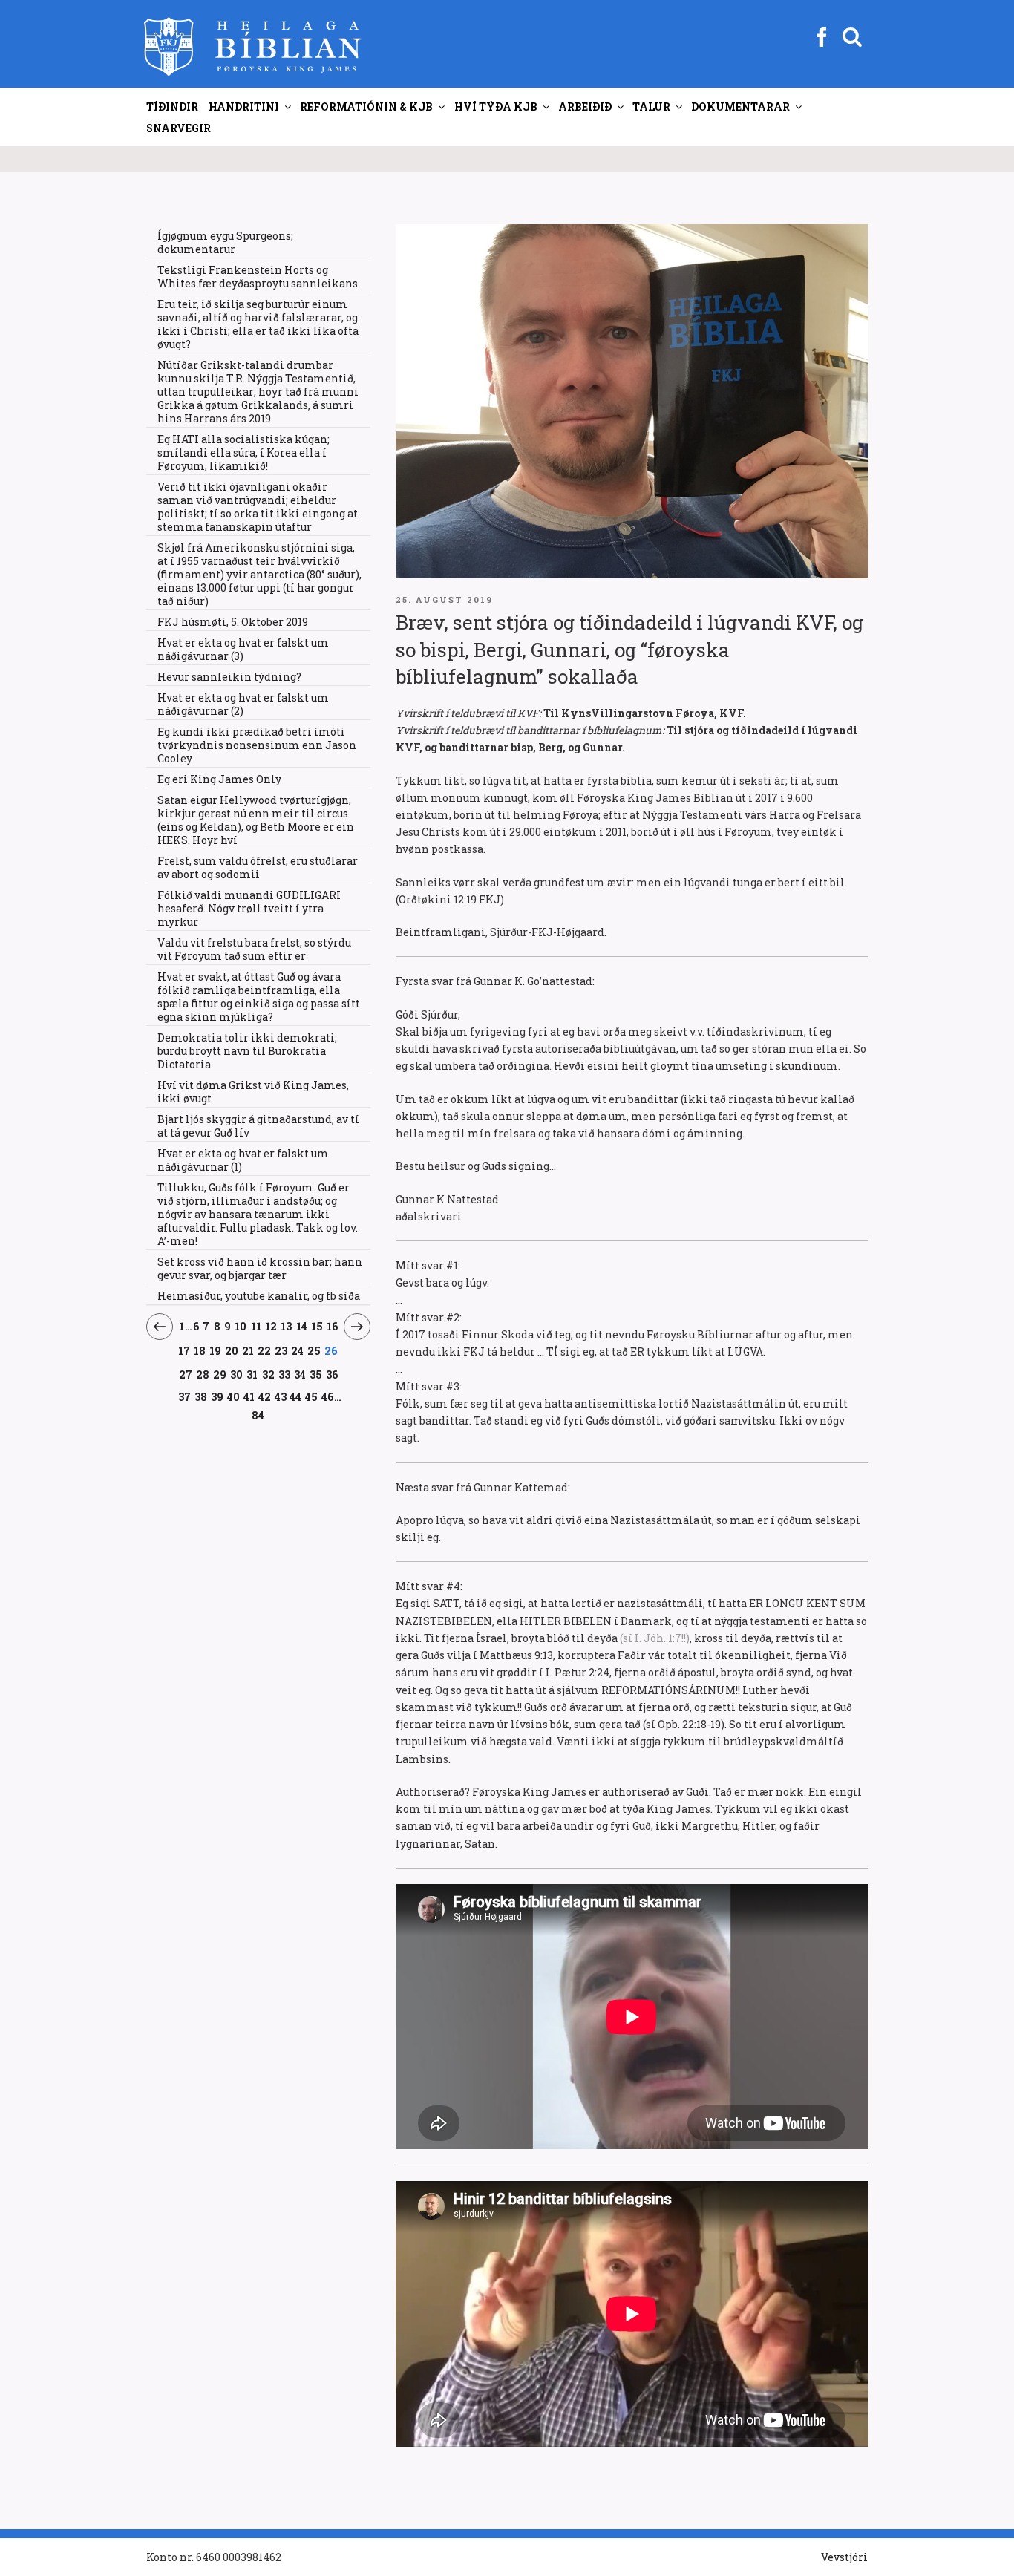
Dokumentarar (740, 107)
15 (317, 1326)
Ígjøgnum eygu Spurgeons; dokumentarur (225, 242)
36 (332, 1374)
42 (265, 1396)
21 (248, 1350)
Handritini (244, 107)
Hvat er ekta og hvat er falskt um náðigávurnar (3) (243, 649)
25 (314, 1350)
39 (217, 1396)
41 (249, 1396)
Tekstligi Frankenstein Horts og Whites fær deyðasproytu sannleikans (258, 277)
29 (220, 1374)
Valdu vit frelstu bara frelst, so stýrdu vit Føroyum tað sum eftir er (254, 949)
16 (333, 1326)
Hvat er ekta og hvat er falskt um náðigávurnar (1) (243, 1160)
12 (271, 1326)
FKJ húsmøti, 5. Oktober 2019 (233, 622)
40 (234, 1396)
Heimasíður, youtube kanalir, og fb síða (259, 1296)
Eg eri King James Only (219, 779)
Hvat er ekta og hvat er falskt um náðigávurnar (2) (243, 704)
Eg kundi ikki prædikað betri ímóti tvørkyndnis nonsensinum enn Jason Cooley (257, 745)
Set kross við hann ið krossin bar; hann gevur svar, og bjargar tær (260, 1268)
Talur (651, 107)
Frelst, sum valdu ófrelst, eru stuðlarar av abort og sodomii (258, 867)
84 (258, 1415)
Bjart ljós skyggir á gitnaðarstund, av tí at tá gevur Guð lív (258, 1126)
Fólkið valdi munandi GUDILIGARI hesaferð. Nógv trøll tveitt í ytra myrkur (249, 908)
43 (281, 1396)
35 (316, 1374)
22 (265, 1350)
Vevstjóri (844, 2557)
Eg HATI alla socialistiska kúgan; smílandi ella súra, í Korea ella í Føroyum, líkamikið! (243, 452)
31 (252, 1374)
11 (256, 1326)
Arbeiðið (585, 107)
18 (200, 1350)
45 (312, 1396)
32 (268, 1374)
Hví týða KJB (496, 107)
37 (185, 1396)
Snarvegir (179, 128)
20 (232, 1350)
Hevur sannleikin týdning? (229, 677)
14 (302, 1326)
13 (287, 1326)
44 (296, 1396)
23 (281, 1350)
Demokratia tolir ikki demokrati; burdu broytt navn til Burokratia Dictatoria (247, 1051)
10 (241, 1326)
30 (237, 1374)
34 (300, 1374)
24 (298, 1350)
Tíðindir (172, 107)
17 (184, 1350)
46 (328, 1396)
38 (201, 1396)
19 (216, 1350)
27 (186, 1374)
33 (285, 1374)
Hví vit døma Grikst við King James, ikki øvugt (253, 1092)
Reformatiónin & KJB (366, 107)
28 (203, 1374)
